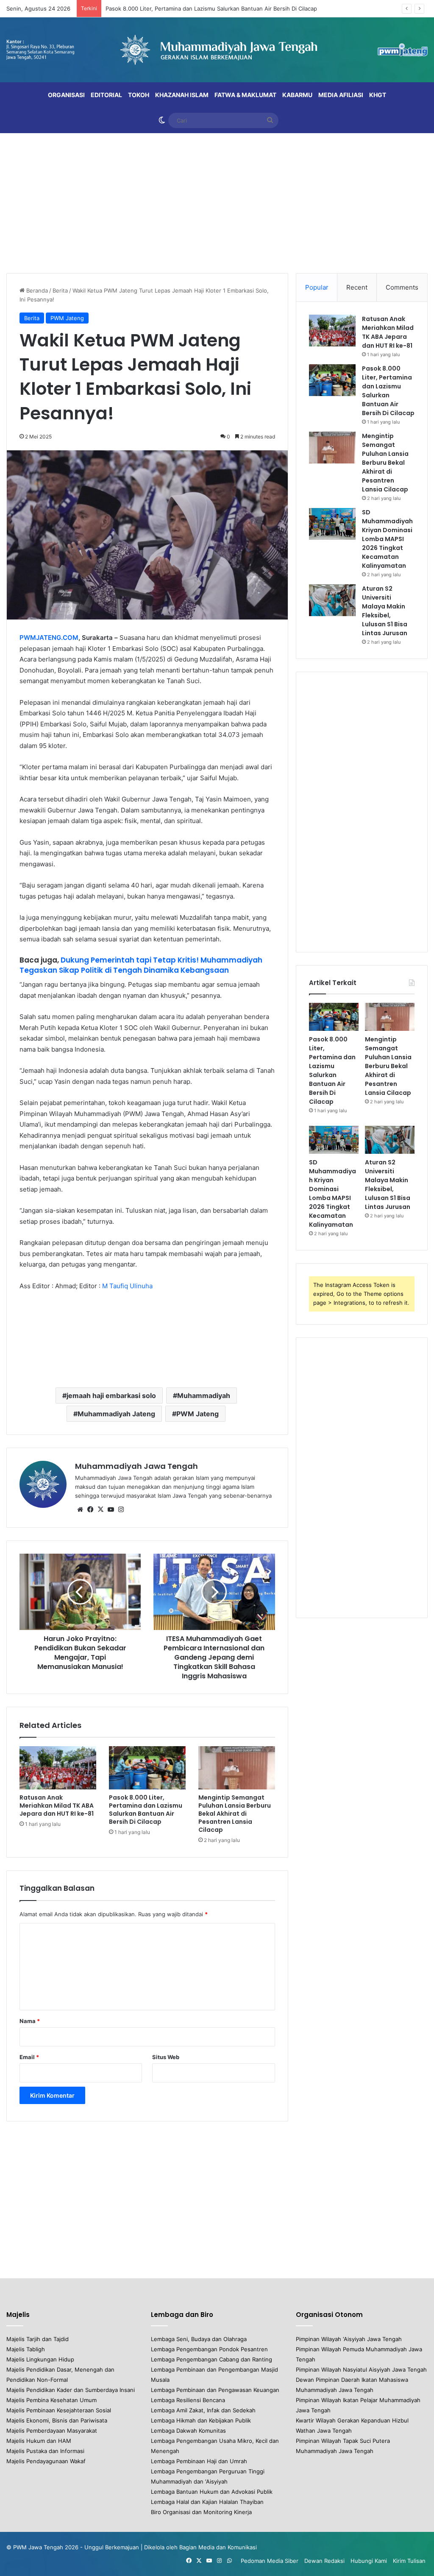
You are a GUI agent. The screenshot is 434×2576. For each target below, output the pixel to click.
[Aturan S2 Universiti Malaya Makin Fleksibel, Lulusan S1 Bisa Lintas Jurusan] (332, 600)
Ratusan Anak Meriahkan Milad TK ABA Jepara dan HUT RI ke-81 (57, 1806)
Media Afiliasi (341, 95)
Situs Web (166, 2057)
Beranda (36, 290)
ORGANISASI (66, 95)
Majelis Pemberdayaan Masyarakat (52, 2431)
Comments (402, 287)
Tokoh (139, 95)
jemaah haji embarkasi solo (111, 1395)
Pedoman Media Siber (270, 2561)
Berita (60, 290)
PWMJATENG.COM (49, 638)
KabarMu (297, 95)
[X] (100, 1510)
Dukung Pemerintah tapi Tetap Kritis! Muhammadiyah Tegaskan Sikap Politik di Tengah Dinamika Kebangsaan (141, 965)
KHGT (378, 95)
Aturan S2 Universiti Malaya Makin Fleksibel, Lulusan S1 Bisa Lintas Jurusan (385, 611)
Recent (357, 287)
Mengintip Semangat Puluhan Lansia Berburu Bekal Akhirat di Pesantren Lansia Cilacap (235, 1814)
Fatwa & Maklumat (245, 95)
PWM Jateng (67, 318)
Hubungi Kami (369, 2561)
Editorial (106, 95)
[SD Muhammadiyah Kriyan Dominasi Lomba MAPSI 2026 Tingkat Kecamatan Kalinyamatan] (332, 524)
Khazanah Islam (182, 95)
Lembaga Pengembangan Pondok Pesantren (209, 2349)
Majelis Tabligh (26, 2349)
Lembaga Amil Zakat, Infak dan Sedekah (203, 2410)
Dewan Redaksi (324, 2561)
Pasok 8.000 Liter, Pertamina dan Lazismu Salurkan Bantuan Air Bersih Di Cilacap (146, 1810)
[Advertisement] (217, 201)
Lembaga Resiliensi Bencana (188, 2400)
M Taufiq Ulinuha (127, 1286)
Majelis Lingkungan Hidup (40, 2359)
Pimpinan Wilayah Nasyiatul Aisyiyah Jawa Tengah (361, 2369)
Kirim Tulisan (409, 2561)
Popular (317, 287)
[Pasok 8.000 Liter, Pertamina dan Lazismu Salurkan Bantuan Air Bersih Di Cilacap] (147, 1768)
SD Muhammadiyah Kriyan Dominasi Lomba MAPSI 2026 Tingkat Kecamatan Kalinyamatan (387, 539)
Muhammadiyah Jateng (116, 1414)
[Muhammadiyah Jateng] (217, 50)
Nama (30, 2021)
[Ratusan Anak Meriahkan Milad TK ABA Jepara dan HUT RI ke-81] (58, 1768)
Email (29, 2057)
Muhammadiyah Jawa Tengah (136, 1466)
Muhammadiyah (204, 1395)
